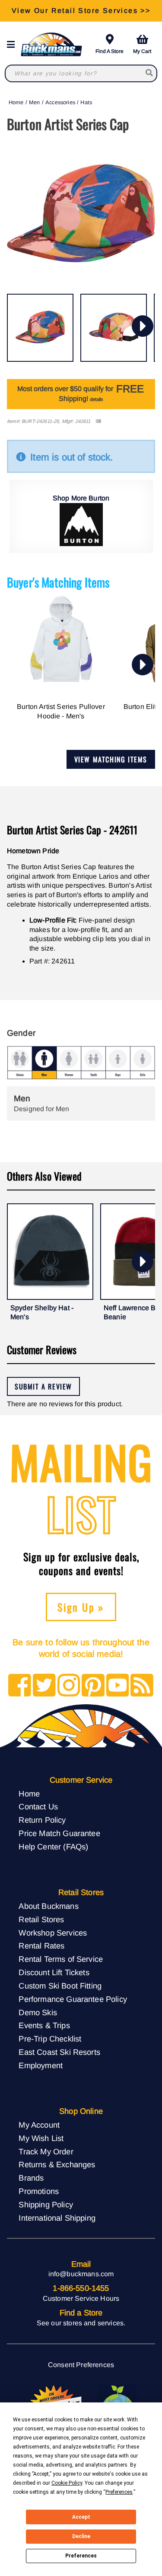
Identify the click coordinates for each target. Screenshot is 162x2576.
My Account (39, 2125)
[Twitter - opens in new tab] (44, 1686)
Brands (31, 2178)
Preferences (81, 2556)
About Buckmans (48, 1906)
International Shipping (57, 2218)
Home (16, 102)
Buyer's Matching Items (58, 582)
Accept (81, 2517)
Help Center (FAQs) (53, 1847)
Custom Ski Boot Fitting (60, 1986)
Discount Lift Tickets (54, 1972)
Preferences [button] (119, 2492)
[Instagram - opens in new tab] (69, 1686)
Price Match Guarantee (59, 1833)
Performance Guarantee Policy (73, 1999)
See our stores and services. (81, 2323)
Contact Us (38, 1807)
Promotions (39, 2191)
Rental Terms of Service (61, 1959)
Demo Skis (38, 2012)
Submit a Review (43, 1386)
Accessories (60, 102)
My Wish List (41, 2138)
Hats (86, 102)
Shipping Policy (46, 2205)
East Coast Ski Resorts (59, 2052)
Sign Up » (81, 1607)
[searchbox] (150, 73)
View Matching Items (111, 759)
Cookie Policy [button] (67, 2483)
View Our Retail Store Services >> (81, 11)
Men (34, 102)
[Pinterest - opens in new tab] (93, 1686)
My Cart (142, 51)
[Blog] (142, 1686)
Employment (41, 2065)
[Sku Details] (98, 421)
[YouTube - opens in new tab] (118, 1686)
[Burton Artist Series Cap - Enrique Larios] (40, 328)
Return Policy (42, 1820)
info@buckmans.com (81, 2274)
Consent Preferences (81, 2365)
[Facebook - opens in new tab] (20, 1686)
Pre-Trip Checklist (50, 2039)
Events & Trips (44, 2025)
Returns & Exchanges (57, 2164)
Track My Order (46, 2152)
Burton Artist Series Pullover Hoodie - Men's (61, 711)
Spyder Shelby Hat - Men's (42, 1313)
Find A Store (110, 51)
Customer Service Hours (81, 2298)
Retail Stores (41, 1919)
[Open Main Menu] (13, 45)
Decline (81, 2536)
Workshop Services (53, 1933)
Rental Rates (41, 1946)
